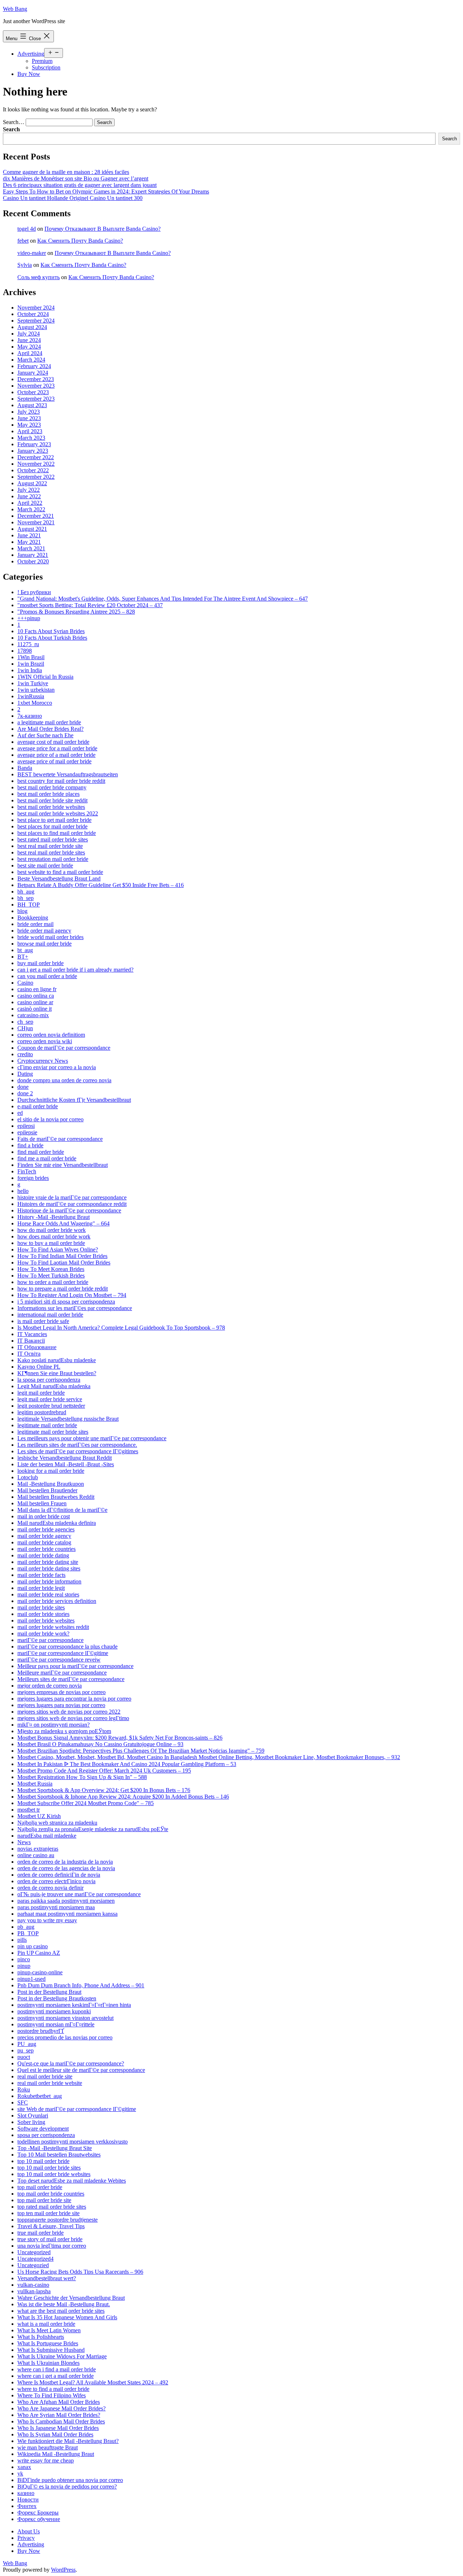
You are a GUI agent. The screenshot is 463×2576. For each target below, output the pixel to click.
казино (26, 2493)
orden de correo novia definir (50, 1888)
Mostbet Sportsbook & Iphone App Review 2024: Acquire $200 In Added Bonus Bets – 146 (123, 1797)
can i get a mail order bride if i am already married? (75, 970)
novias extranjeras (38, 1849)
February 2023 (34, 444)
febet (23, 241)
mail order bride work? (43, 1634)
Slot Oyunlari (33, 2116)
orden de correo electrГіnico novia (56, 1881)
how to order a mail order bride (53, 1282)
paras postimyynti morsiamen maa (56, 1907)
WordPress (63, 2570)
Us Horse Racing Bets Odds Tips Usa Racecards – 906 (80, 2272)
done (23, 1087)
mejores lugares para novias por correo (61, 1705)
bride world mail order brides (50, 937)
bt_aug (25, 950)
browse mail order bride (44, 944)
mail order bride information (49, 1581)
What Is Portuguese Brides (48, 2343)
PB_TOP (28, 1933)
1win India (30, 670)
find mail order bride (41, 1152)
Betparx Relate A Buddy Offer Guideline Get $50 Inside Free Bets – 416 (101, 885)
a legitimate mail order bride (49, 722)
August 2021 (32, 529)
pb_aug (26, 1927)
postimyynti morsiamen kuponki (54, 2011)
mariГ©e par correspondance (50, 1640)
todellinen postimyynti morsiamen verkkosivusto (73, 2142)
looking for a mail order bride (51, 1471)
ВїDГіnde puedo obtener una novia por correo (70, 2480)
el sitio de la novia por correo (50, 1119)
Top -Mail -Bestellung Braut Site (55, 2148)
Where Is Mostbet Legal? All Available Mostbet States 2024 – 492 (93, 2382)
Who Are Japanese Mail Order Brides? (61, 2408)
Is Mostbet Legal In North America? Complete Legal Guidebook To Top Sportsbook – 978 (121, 1328)
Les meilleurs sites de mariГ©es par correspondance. (77, 1445)
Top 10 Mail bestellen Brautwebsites (59, 2155)
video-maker (32, 253)
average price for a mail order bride (57, 748)
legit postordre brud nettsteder (51, 1406)
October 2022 (33, 470)
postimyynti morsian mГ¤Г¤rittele (56, 2024)
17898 (25, 651)
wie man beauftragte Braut (48, 2447)
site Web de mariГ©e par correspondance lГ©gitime (77, 2109)
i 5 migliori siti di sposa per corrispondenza (66, 1302)
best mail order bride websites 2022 (58, 813)
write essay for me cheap (46, 2460)
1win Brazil (31, 664)
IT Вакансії (31, 1341)
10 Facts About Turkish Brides (52, 638)
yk (20, 2473)
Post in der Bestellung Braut (49, 1992)
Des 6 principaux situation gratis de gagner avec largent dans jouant (80, 185)
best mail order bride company (52, 787)
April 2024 (30, 353)
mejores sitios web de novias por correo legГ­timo (73, 1718)
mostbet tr (29, 1810)
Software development (43, 2129)
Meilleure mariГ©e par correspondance (62, 1673)
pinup (24, 1966)
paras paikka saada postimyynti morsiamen (66, 1901)
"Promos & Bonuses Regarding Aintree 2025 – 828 (76, 612)
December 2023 (36, 379)
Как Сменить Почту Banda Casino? (80, 241)
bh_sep (26, 898)
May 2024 (29, 347)
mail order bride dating (43, 1555)
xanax (24, 2467)
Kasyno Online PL (39, 1367)
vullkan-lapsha (34, 2291)
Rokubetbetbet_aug (40, 2096)
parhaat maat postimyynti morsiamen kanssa (67, 1914)
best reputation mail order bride (53, 859)
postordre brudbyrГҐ (41, 2031)
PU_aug (27, 2044)
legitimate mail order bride (47, 1425)
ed (20, 1113)
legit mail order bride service (50, 1399)
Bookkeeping (33, 918)
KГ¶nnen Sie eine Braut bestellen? (57, 1373)
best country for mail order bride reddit (61, 781)
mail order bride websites (46, 1620)
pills (22, 1940)
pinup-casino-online (40, 1972)
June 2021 (29, 535)
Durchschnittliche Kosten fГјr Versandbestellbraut (74, 1100)
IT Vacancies (32, 1334)
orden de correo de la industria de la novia (65, 1862)
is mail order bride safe (43, 1321)
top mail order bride (40, 2187)
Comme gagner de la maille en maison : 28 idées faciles (66, 172)
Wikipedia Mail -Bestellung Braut (56, 2454)
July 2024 (29, 334)
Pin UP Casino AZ (39, 1953)
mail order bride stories (43, 1614)
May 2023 (29, 425)
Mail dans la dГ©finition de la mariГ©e (62, 1510)
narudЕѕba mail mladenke (47, 1836)
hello (23, 1191)
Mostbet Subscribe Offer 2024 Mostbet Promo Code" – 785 (86, 1803)
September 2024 (36, 321)
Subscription (46, 67)
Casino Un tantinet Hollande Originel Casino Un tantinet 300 (73, 198)
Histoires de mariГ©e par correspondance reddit (72, 1204)
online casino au (36, 1855)
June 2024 (29, 340)
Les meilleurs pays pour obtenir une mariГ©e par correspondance (92, 1438)
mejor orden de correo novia (50, 1686)
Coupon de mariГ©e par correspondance (64, 1048)
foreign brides (33, 1178)
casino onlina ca (36, 996)
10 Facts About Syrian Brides (51, 631)
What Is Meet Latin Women (49, 2330)
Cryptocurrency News (43, 1061)
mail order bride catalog (44, 1542)
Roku (24, 2089)
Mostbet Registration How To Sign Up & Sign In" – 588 (82, 1777)
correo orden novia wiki (45, 1041)
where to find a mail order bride (53, 2389)
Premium (42, 61)
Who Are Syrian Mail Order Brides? (59, 2415)
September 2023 (36, 399)
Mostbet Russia (35, 1784)
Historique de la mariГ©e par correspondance (69, 1210)
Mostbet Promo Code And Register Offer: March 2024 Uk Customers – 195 (104, 1771)
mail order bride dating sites (49, 1568)
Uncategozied (33, 2265)
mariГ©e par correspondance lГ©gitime (63, 1653)
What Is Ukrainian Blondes (48, 2363)
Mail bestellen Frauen (42, 1503)
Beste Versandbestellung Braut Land (59, 878)
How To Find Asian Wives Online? (58, 1249)
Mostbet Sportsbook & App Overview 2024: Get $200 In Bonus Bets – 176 (104, 1790)
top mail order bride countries (51, 2194)
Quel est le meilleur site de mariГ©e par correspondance (81, 2070)
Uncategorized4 (35, 2259)
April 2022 (30, 503)
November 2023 (36, 386)
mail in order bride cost (44, 1516)
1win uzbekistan (36, 690)
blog (22, 911)
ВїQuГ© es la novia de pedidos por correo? (67, 2487)
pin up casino (33, 1946)
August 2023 (32, 405)
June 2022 (29, 496)
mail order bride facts (41, 1575)
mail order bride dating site (48, 1562)
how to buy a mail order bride (51, 1243)
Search (11, 129)
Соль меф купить (39, 277)
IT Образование (37, 1347)
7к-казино (30, 716)
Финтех (27, 2506)
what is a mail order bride (46, 2324)
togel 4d (27, 229)
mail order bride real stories (48, 1594)
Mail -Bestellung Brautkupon (51, 1484)
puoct (24, 2057)
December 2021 (36, 516)
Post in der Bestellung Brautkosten (57, 1998)
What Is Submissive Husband (51, 2350)
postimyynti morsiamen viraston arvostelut (65, 2018)
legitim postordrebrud (42, 1412)
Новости (28, 2500)
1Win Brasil (31, 657)
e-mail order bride (38, 1106)
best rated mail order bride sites (53, 839)
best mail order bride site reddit (52, 800)
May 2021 (29, 542)
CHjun (25, 1028)
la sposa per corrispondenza (49, 1380)
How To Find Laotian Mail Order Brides (64, 1263)
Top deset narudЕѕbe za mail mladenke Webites (72, 2181)
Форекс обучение (39, 2519)
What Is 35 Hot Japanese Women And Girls (67, 2317)
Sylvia (25, 265)
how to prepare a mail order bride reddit (63, 1289)
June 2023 (29, 418)
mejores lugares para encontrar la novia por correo (74, 1699)
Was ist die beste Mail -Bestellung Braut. (64, 2304)
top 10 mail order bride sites (49, 2168)
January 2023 (33, 451)
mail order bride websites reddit (53, 1627)
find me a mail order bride (47, 1158)
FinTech (27, 1171)
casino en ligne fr (37, 989)
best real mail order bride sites (51, 852)
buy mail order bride (41, 963)
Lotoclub (28, 1477)
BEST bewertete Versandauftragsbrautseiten (68, 774)
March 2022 (31, 509)
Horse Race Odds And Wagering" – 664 (63, 1223)
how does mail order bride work (54, 1236)
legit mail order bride (41, 1393)
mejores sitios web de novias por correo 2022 (69, 1712)
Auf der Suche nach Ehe (45, 735)
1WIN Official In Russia (45, 677)
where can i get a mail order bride (56, 2376)
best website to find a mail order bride (60, 872)
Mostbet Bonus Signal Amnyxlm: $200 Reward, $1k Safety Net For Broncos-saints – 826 (120, 1738)
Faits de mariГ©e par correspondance (60, 1139)
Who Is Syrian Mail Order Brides (55, 2434)
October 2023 (33, 392)
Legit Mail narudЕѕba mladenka (54, 1386)
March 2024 (31, 360)
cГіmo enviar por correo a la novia (57, 1067)
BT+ (23, 957)
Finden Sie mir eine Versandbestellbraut (63, 1165)
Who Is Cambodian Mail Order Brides (61, 2421)
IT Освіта (29, 1354)
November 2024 (36, 308)
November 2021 (36, 522)
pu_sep (26, 2050)
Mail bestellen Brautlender (47, 1490)
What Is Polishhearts (41, 2337)
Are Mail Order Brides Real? (50, 729)
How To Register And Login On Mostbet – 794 (72, 1295)
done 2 (25, 1093)
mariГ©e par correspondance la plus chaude (67, 1647)
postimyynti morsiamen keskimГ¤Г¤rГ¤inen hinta (74, 2005)
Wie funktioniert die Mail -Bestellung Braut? (68, 2441)
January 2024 (33, 373)
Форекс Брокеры (38, 2513)
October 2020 (33, 561)
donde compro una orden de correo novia (64, 1080)
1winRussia (31, 696)
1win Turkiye (33, 683)
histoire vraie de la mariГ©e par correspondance (72, 1197)
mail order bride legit (41, 1588)
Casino (25, 983)
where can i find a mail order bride (57, 2369)
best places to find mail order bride (57, 833)
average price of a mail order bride (56, 755)
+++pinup (29, 618)
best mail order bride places (48, 794)
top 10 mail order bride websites (54, 2174)
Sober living (31, 2122)
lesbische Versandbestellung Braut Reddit (65, 1458)
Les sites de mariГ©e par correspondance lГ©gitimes (78, 1451)
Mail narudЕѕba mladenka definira (57, 1523)
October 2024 (33, 314)
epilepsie (27, 1132)
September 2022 (36, 477)
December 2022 (36, 457)
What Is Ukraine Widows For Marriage (62, 2356)
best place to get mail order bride (54, 820)
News (24, 1842)
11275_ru (28, 644)
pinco (24, 1959)
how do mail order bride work (52, 1230)
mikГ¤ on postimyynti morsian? (54, 1725)
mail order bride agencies (46, 1529)
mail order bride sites (41, 1607)
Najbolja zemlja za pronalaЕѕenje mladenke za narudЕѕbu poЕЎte (93, 1829)
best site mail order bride (45, 865)
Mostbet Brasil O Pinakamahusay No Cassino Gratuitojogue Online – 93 (100, 1744)
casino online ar (35, 1002)
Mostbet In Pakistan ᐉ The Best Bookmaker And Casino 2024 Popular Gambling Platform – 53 (127, 1764)
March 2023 (31, 438)
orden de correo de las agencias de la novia (66, 1868)
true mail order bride (41, 2233)
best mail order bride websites (51, 807)
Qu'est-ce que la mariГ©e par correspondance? (71, 2063)
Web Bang (15, 9)
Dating (25, 1074)
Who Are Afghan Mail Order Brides (59, 2402)
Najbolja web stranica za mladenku (57, 1823)
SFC (23, 2102)
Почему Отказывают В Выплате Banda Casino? (103, 229)
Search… (14, 122)
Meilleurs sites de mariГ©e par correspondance (71, 1679)
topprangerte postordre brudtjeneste (58, 2220)
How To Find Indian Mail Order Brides (62, 1256)
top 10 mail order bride (43, 2161)
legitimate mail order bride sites (53, 1432)
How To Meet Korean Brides (51, 1269)
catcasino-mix (33, 1015)
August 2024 (32, 327)
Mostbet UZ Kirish (39, 1816)
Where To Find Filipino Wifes (52, 2395)
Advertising (31, 54)
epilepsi (26, 1126)
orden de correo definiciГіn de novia (59, 1875)
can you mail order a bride (47, 976)
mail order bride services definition (57, 1601)
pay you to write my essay (47, 1920)
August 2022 (32, 483)
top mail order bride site (44, 2200)
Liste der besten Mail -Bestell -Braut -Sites (66, 1464)
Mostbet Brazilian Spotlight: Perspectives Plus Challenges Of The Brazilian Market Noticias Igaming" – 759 (141, 1751)
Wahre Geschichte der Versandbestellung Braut (71, 2298)
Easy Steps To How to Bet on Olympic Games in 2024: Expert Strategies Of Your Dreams (106, 191)
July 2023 (29, 412)
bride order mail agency (44, 931)
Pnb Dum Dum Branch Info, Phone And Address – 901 (81, 1985)
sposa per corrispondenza (46, 2135)
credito (25, 1054)
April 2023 (30, 431)
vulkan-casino (33, 2285)
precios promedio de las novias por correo (65, 2037)
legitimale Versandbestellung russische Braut (68, 1419)
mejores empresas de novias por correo (61, 1692)
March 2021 (31, 548)
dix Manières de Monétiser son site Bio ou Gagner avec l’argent (76, 178)
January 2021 (33, 555)
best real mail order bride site (50, 846)
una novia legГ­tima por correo (52, 2246)
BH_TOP (29, 905)
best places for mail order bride (52, 826)
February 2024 (34, 366)
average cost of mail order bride (53, 742)
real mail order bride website (50, 2083)
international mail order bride (50, 1315)
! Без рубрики (34, 592)
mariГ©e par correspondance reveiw (59, 1660)
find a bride (30, 1145)
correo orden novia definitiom (51, 1035)
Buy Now (29, 74)
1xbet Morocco (35, 703)
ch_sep (25, 1022)
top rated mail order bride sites (52, 2207)
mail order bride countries (46, 1549)
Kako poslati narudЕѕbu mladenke (57, 1360)
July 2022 (29, 490)
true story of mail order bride (50, 2239)
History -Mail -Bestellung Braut (54, 1217)
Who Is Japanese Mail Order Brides (58, 2428)
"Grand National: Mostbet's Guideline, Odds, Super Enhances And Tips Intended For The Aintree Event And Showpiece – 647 (163, 599)
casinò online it (35, 1009)
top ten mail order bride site (48, 2213)
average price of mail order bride (54, 761)
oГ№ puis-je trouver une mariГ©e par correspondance (79, 1894)
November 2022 (36, 464)
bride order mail (35, 924)
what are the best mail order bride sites (61, 2311)
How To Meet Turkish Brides (51, 1276)
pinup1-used (31, 1979)
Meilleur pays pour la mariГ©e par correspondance (75, 1666)
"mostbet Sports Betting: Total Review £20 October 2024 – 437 (90, 605)
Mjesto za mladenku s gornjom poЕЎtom (64, 1731)
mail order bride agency (44, 1536)
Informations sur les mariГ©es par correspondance (75, 1308)
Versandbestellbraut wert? (47, 2278)
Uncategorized (34, 2252)
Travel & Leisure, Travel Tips (51, 2226)
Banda (25, 768)
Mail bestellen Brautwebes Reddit (56, 1497)
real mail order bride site (45, 2076)
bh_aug (26, 892)
